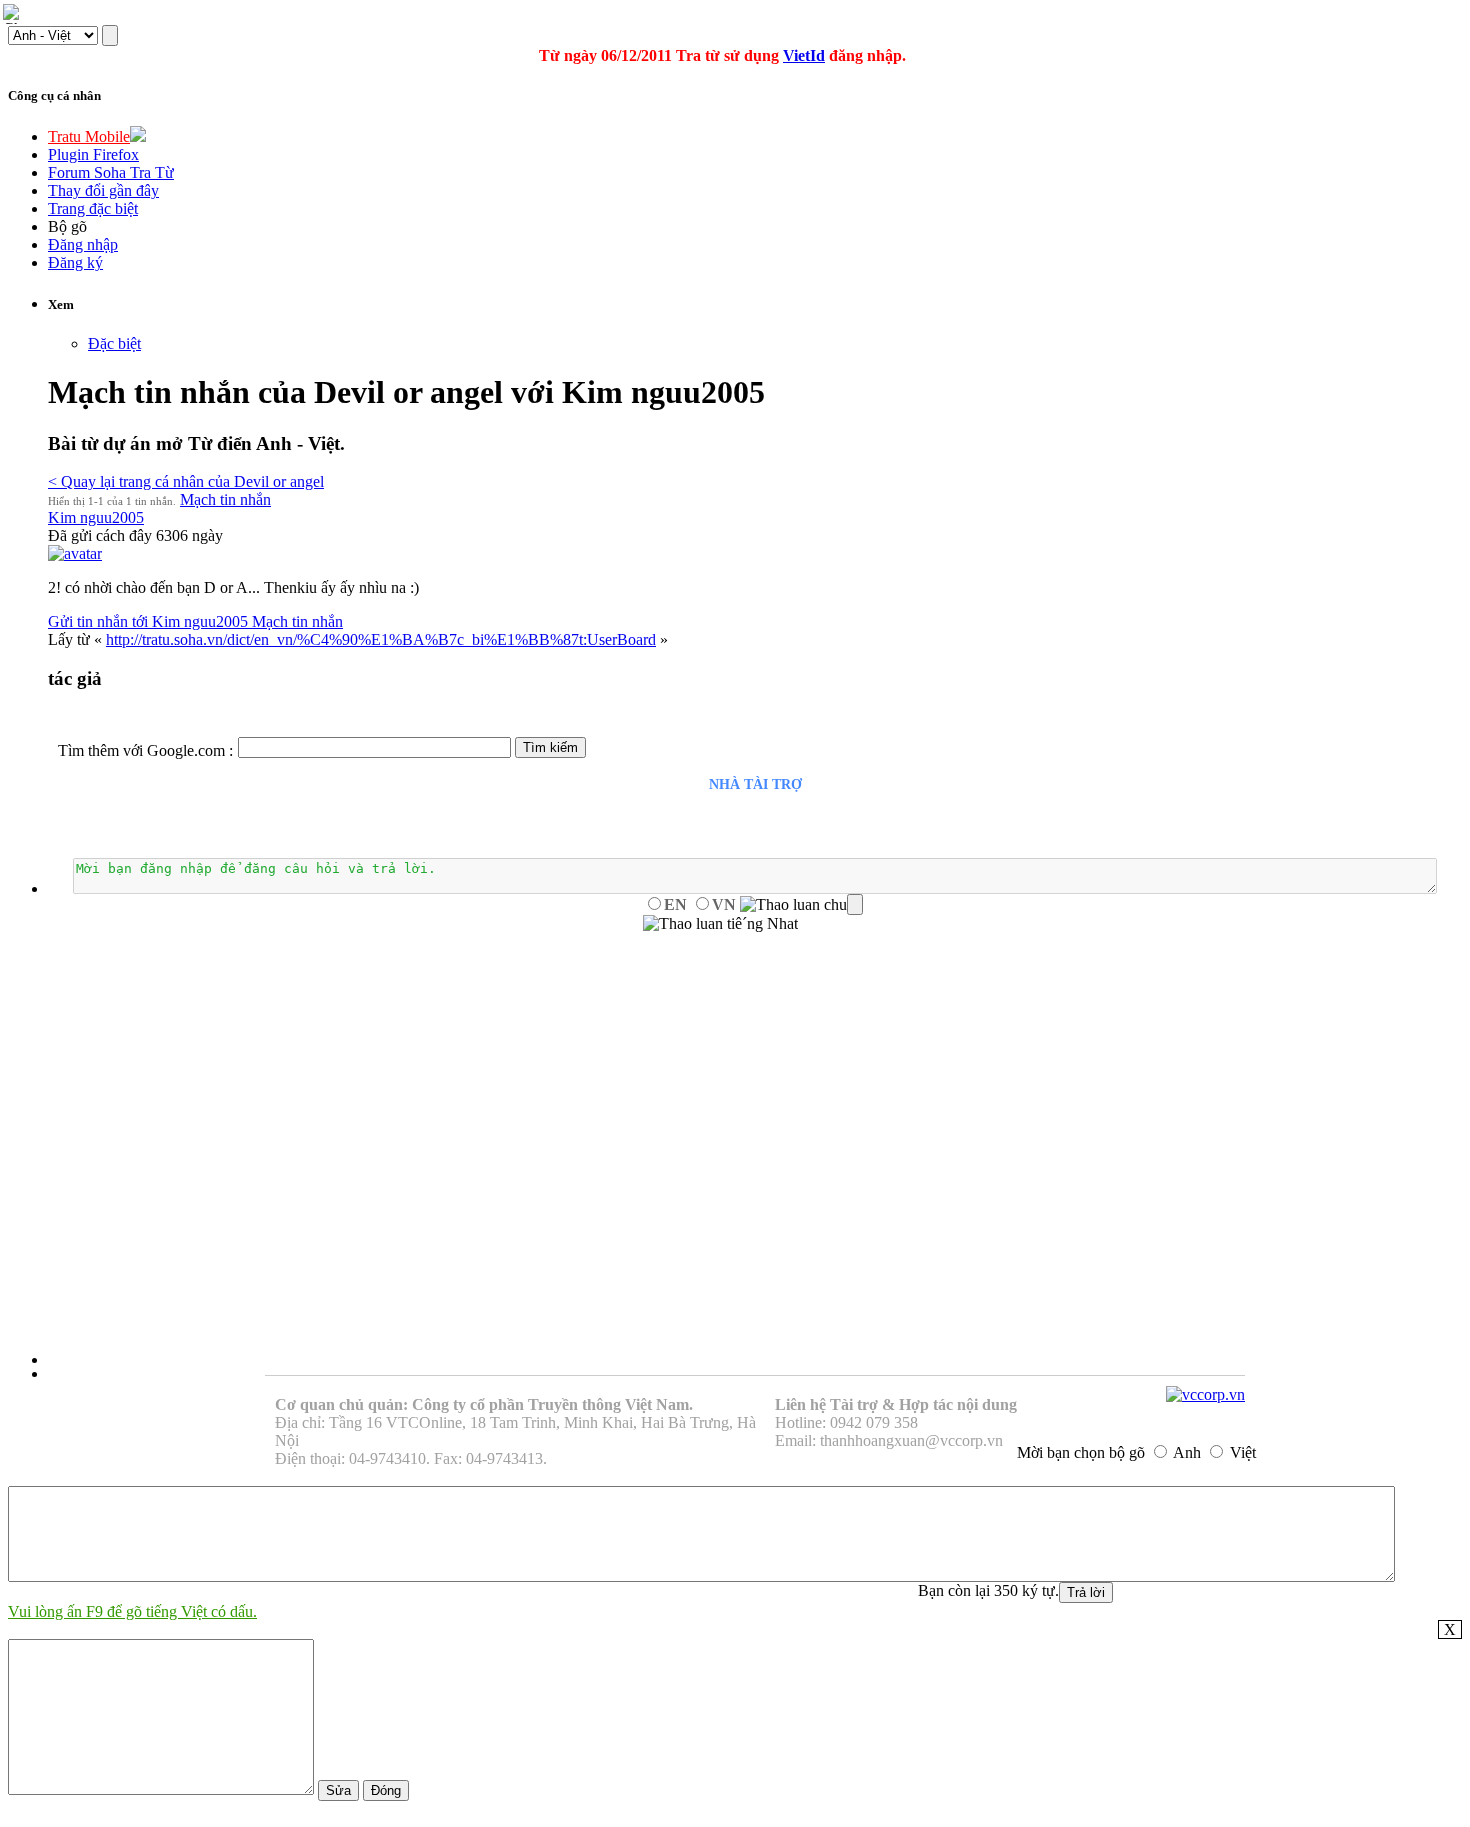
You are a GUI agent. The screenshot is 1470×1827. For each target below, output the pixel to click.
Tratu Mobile (89, 136)
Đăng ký (75, 262)
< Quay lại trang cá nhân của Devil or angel (186, 481)
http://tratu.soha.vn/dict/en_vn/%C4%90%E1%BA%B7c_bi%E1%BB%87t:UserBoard (381, 639)
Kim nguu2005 (96, 517)
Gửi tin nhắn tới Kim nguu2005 (150, 621)
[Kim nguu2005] (75, 553)
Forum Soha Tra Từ (111, 172)
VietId (804, 55)
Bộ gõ (67, 226)
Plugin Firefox (93, 154)
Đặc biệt (114, 343)
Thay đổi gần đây (103, 190)
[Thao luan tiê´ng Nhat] (720, 924)
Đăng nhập (83, 244)
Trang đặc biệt (93, 208)
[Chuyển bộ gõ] (14, 14)
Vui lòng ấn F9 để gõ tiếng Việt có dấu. (132, 1611)
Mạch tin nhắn (225, 499)
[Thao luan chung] (801, 905)
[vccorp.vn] (1205, 1394)
